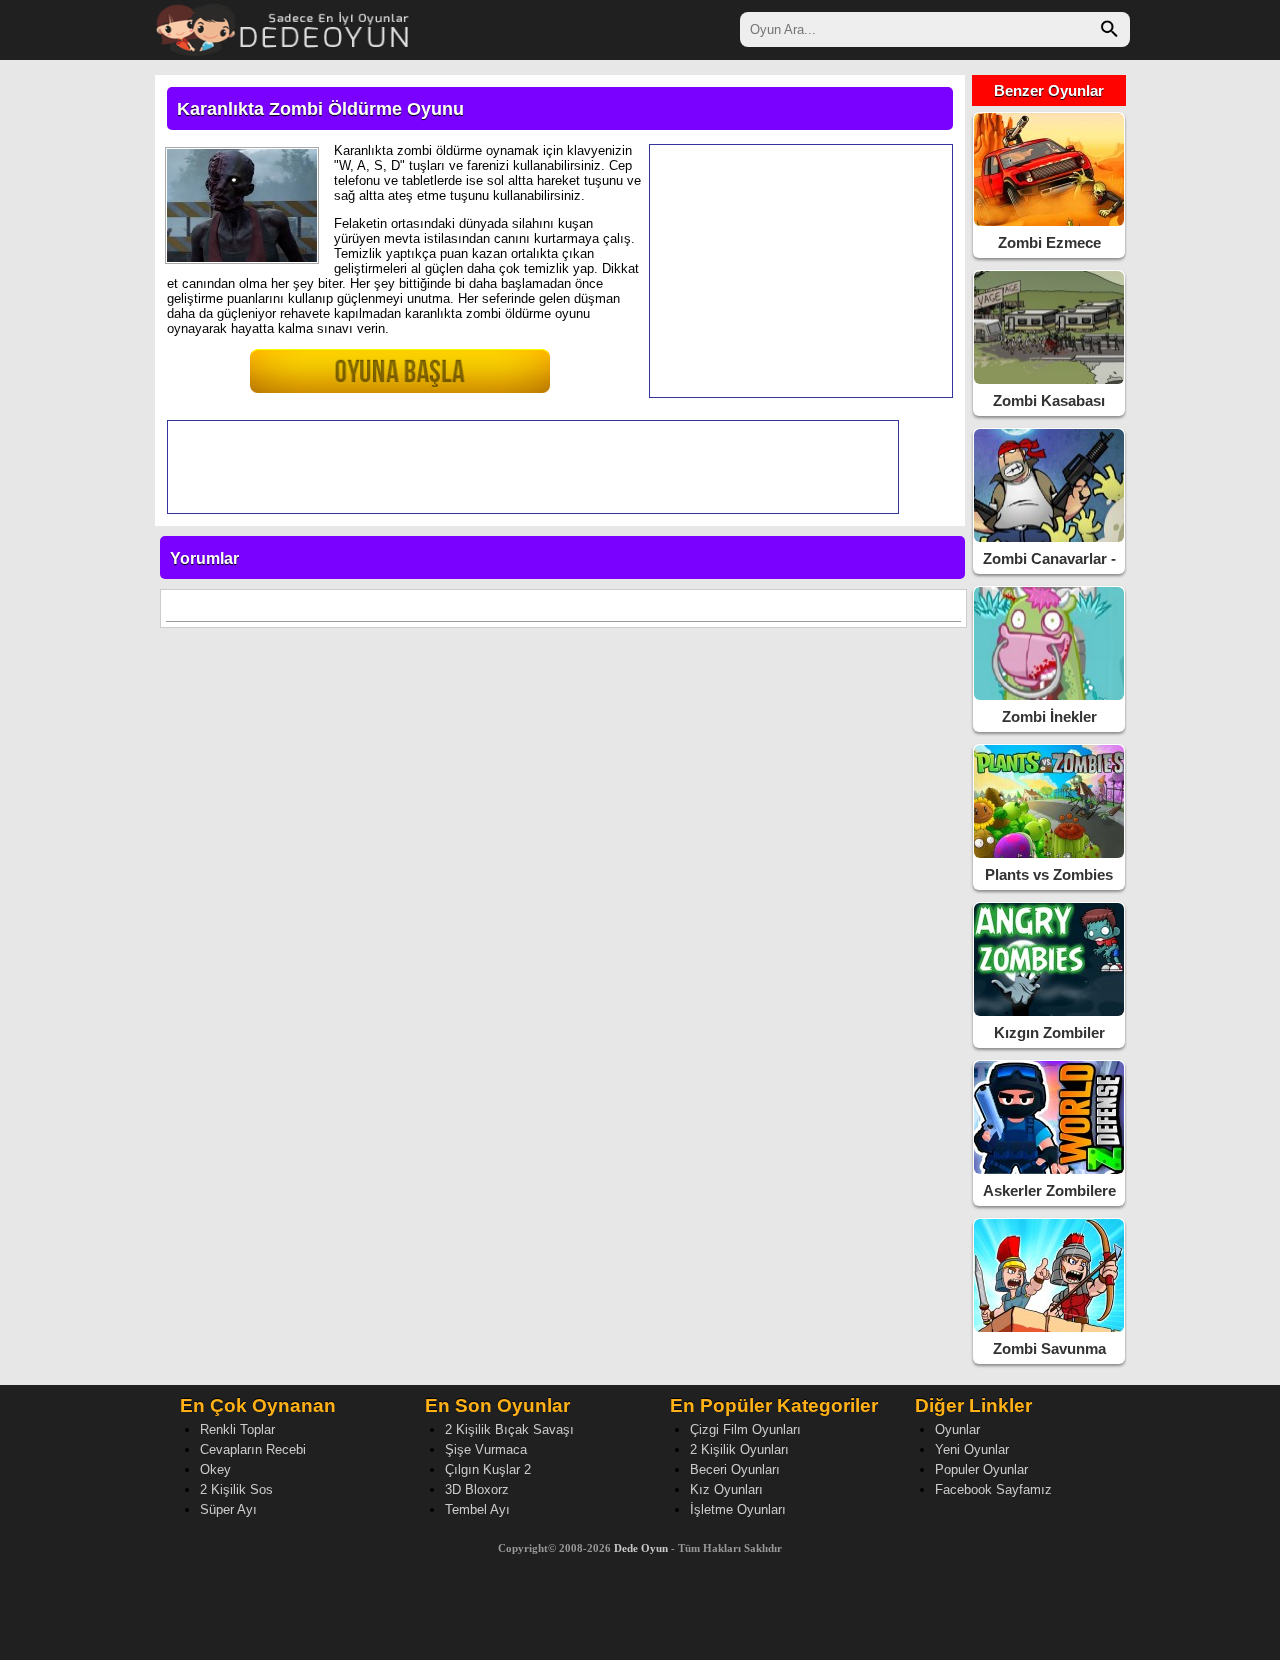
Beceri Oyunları (735, 1469)
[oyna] (355, 379)
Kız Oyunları (726, 1489)
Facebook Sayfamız (993, 1489)
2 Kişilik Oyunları (739, 1449)
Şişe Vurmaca (486, 1449)
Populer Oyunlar (981, 1469)
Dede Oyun (641, 1548)
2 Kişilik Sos (236, 1489)
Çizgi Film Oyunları (745, 1429)
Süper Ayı (228, 1509)
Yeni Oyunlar (972, 1449)
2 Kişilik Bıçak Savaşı (509, 1429)
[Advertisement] (801, 271)
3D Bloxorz (477, 1489)
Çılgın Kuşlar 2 (488, 1469)
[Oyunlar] (283, 27)
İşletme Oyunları (738, 1509)
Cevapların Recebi (253, 1449)
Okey (215, 1469)
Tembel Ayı (477, 1509)
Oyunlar (957, 1429)
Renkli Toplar (237, 1429)
